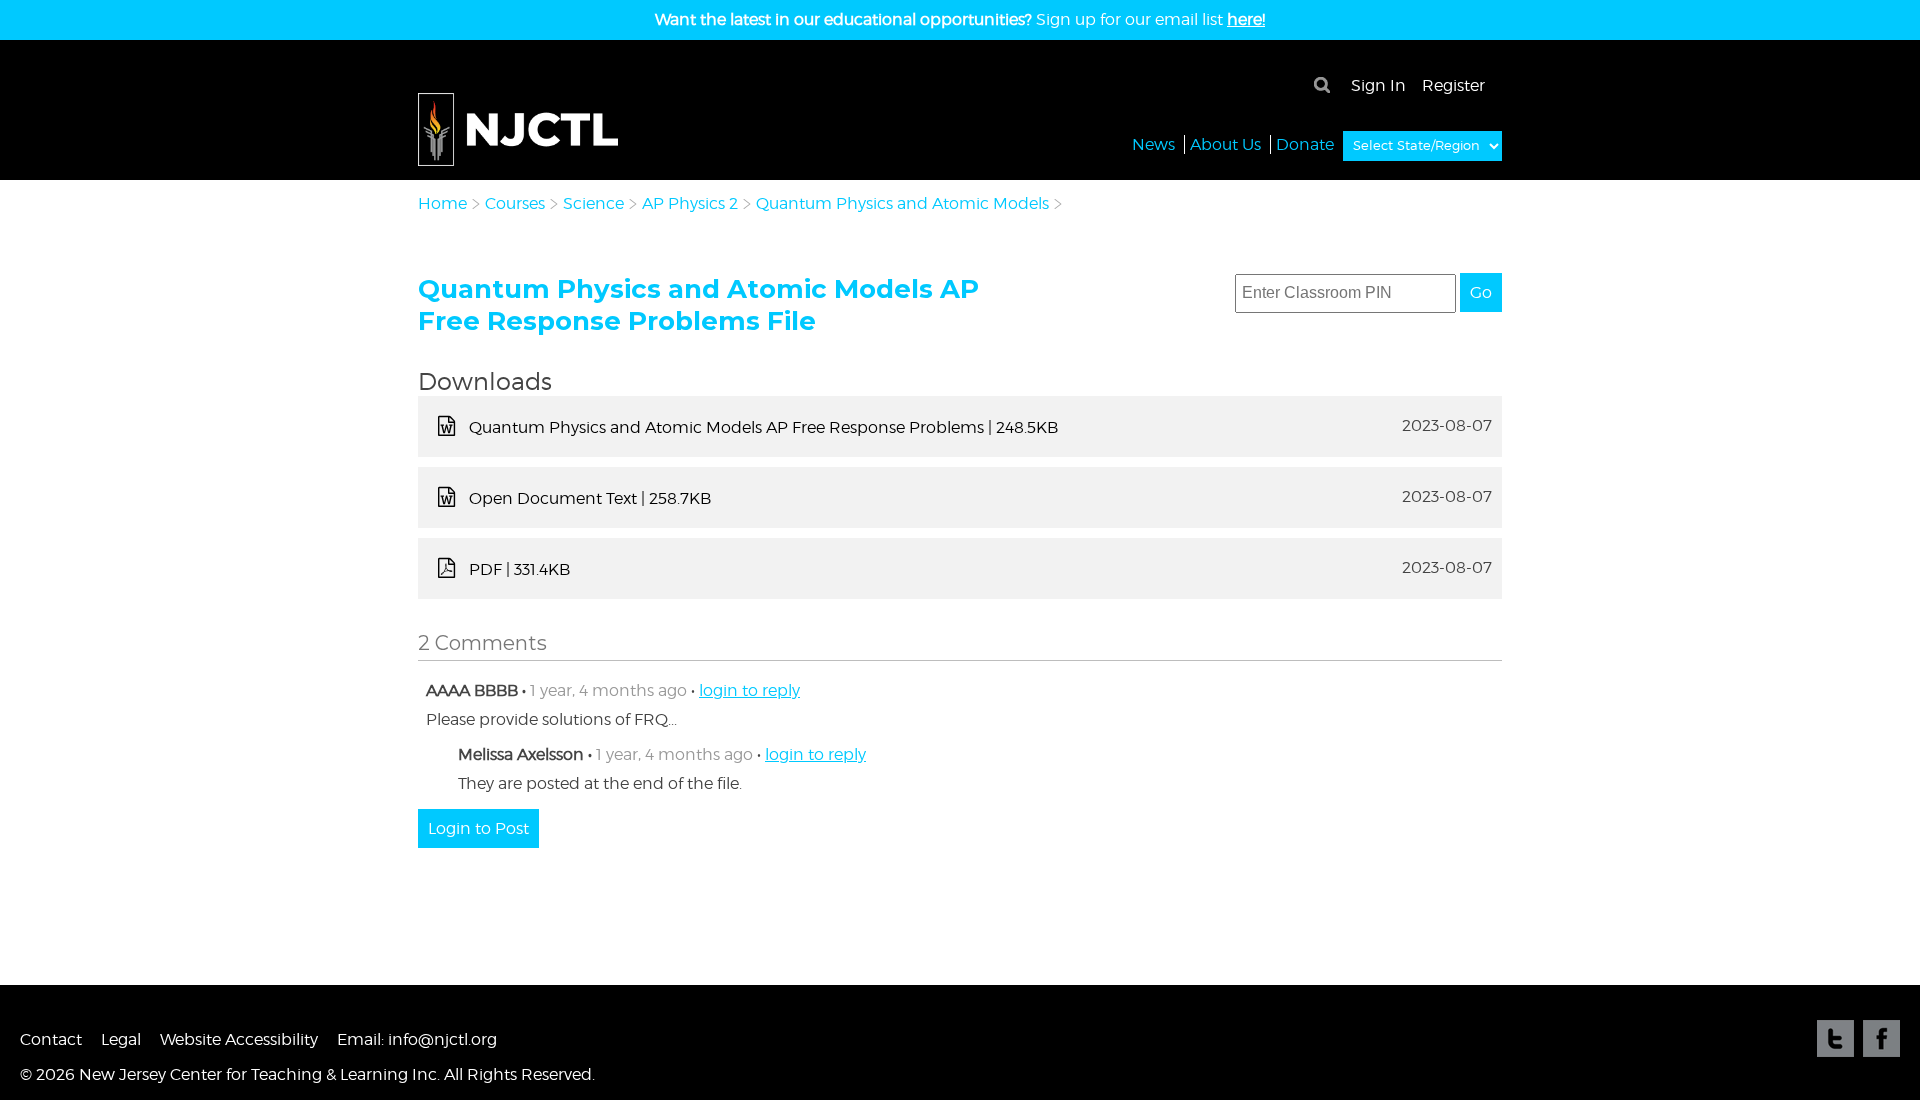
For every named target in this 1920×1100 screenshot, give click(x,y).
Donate (1305, 144)
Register (1453, 85)
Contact (51, 1039)
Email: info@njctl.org (417, 1039)
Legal (121, 1039)
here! (1246, 19)
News (1153, 144)
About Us (1225, 144)
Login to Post (478, 828)
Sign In (1378, 85)
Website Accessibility (239, 1039)
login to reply (749, 690)
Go (1481, 292)
